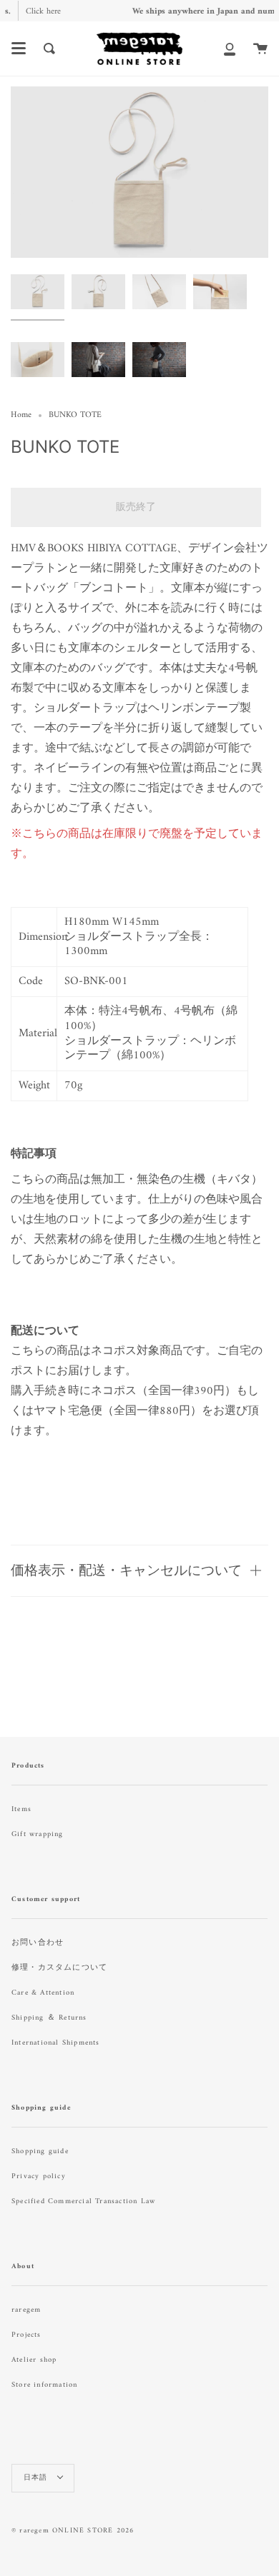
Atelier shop (34, 2360)
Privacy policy (39, 2176)
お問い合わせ (38, 1943)
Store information (44, 2385)
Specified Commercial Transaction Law (83, 2201)
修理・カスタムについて (59, 1968)
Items (21, 1809)
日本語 (37, 2478)
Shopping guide (40, 2151)
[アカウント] (230, 49)
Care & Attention (43, 1993)
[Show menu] (19, 49)
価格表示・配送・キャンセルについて (126, 1570)
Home (21, 415)
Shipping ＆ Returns (49, 2018)
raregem (26, 2310)
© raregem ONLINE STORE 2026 (73, 2531)
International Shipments (56, 2043)
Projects (26, 2335)
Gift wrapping (38, 1834)
